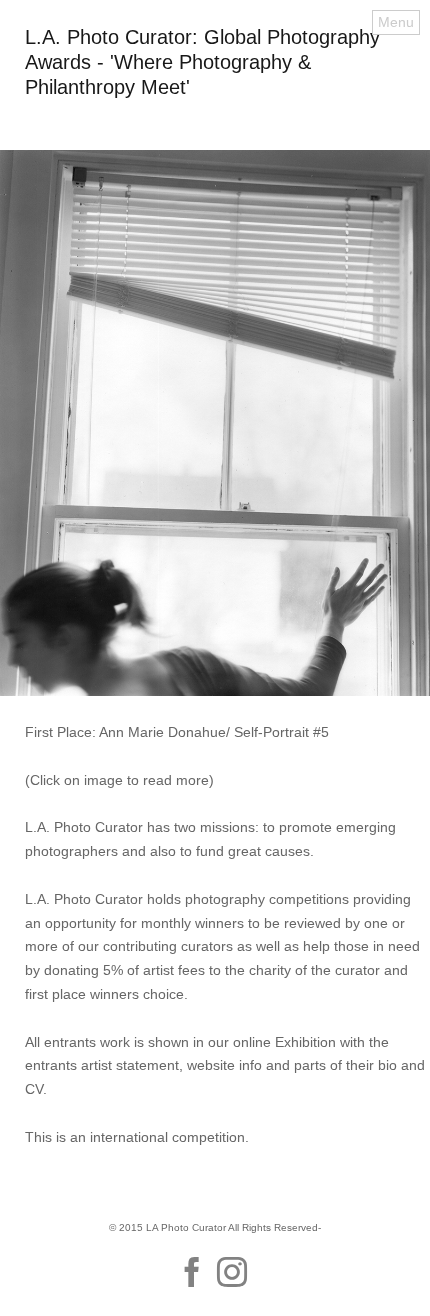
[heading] (215, 89)
